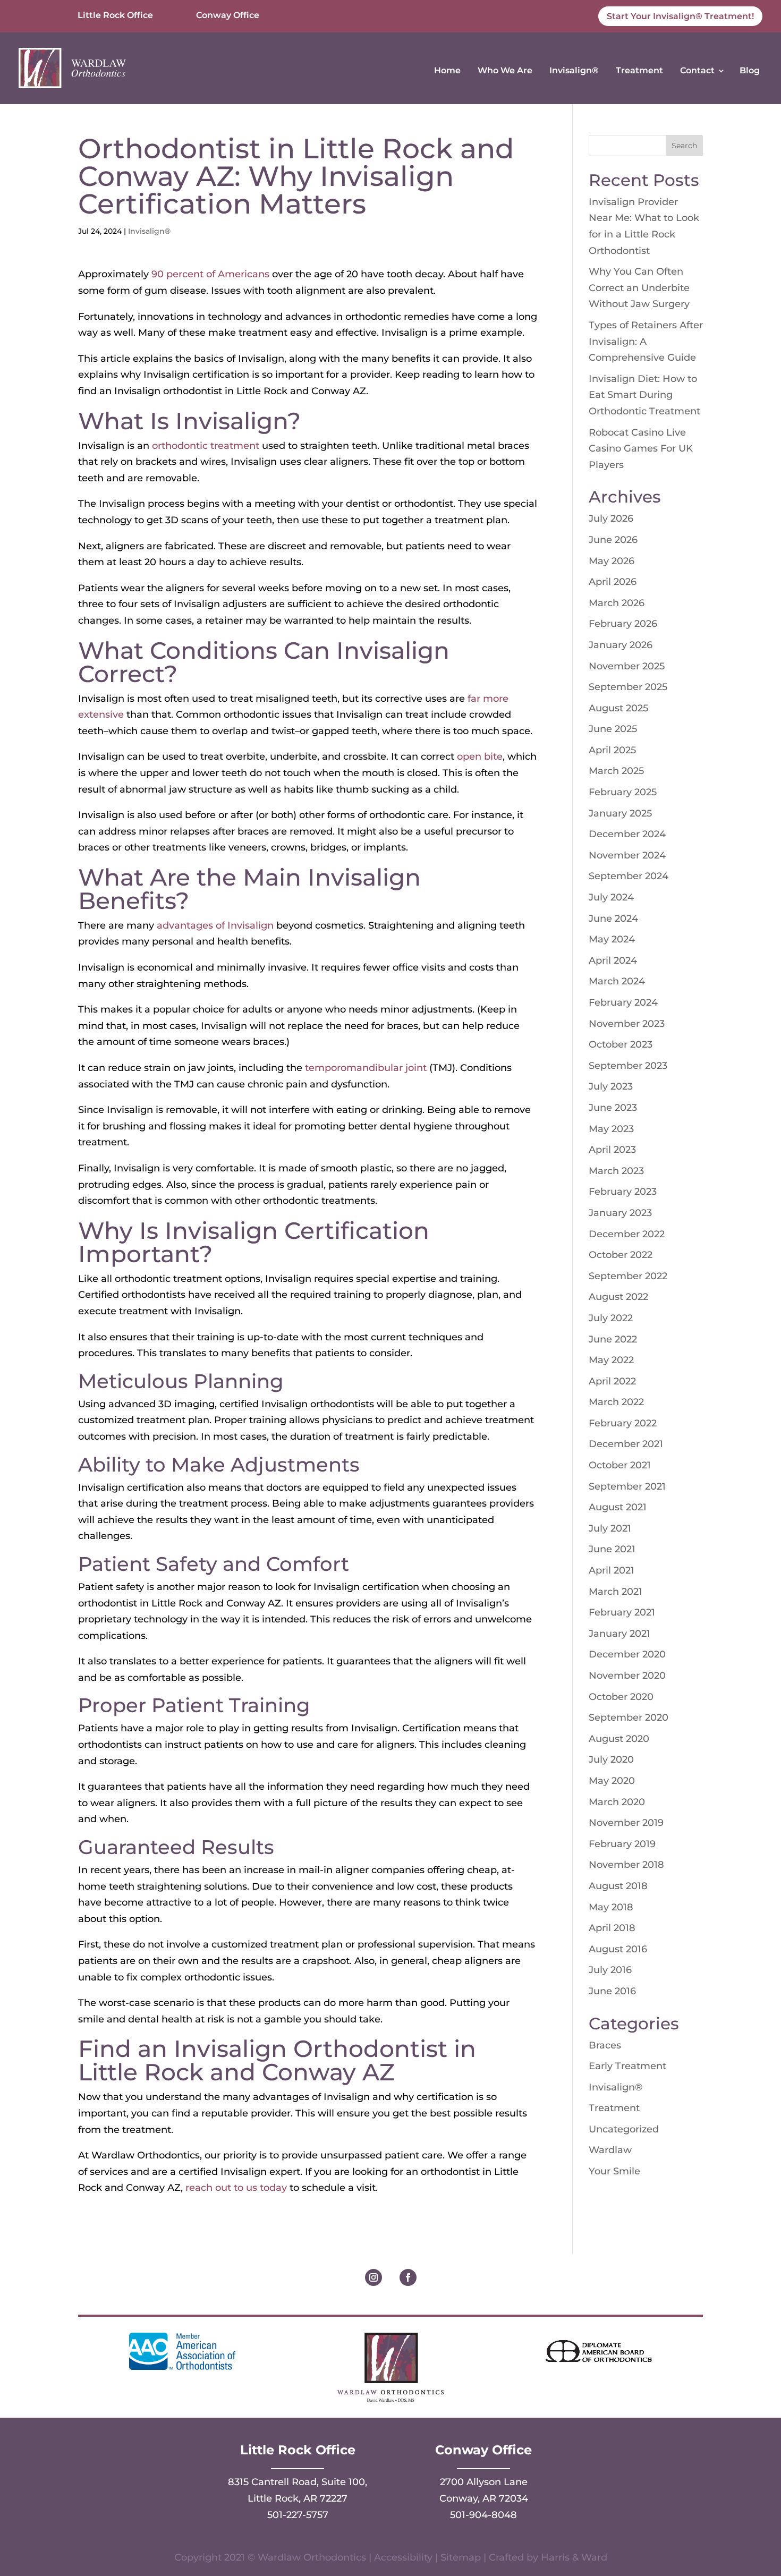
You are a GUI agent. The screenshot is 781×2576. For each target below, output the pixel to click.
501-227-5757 (298, 2515)
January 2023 (620, 1213)
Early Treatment (627, 2066)
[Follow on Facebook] (408, 2277)
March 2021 (616, 1592)
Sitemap (461, 2557)
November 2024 (627, 855)
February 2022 (623, 1423)
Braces (605, 2045)
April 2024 (613, 960)
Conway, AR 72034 (484, 2498)
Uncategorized (624, 2129)
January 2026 (621, 645)
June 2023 (613, 1108)
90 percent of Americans (210, 274)
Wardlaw (610, 2150)
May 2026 (612, 561)
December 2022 (627, 1234)
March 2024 (617, 981)
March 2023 (616, 1171)
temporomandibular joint (366, 1068)
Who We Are (505, 70)
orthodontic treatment (206, 446)
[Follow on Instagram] (373, 2277)
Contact (697, 70)
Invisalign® (574, 70)
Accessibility (403, 2557)
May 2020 (612, 1781)
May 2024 (612, 939)
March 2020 (617, 1802)
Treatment (639, 70)
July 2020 (611, 1759)
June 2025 (613, 729)
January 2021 (619, 1634)
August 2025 (618, 708)
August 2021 (618, 1507)
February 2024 (623, 1002)
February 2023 (623, 1192)
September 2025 (628, 687)
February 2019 (622, 1844)
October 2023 (621, 1044)
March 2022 (616, 1402)
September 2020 (629, 1718)
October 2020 (621, 1697)
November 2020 (627, 1676)
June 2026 (613, 540)
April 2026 (613, 582)
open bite (480, 756)
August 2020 (619, 1739)
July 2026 (611, 518)
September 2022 (628, 1276)
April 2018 (612, 1928)
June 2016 (612, 1991)
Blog (750, 70)
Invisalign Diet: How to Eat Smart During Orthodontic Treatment (644, 395)
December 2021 (626, 1444)
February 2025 (623, 792)
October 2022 (621, 1255)
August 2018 (618, 1886)
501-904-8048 (483, 2515)
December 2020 (627, 1654)
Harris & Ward (574, 2557)
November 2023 (627, 1024)
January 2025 (620, 813)
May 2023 (611, 1129)
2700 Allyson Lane (484, 2482)
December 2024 (627, 834)
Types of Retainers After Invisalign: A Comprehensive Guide (646, 341)
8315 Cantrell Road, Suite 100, (298, 2482)
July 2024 (611, 897)
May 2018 (611, 1907)
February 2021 (622, 1612)
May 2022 (611, 1360)
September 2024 (629, 876)
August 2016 (618, 1949)
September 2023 (628, 1066)
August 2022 (618, 1297)
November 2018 (626, 1865)
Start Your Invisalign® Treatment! (680, 16)
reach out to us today (236, 2188)
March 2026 (617, 603)
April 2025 (612, 750)
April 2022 (612, 1381)
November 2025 (627, 666)
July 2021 (610, 1528)
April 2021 (612, 1570)
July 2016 (610, 1970)
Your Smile (614, 2171)
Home (447, 70)
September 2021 (627, 1486)
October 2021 (620, 1465)
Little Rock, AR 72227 (298, 2498)
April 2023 (612, 1150)
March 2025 (616, 771)
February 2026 (623, 624)
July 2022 (611, 1318)
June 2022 (613, 1339)
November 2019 (626, 1823)
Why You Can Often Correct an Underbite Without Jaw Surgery (639, 288)
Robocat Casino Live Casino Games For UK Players (641, 449)
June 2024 (613, 919)
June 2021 (612, 1549)
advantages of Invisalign (215, 925)
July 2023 (611, 1086)
